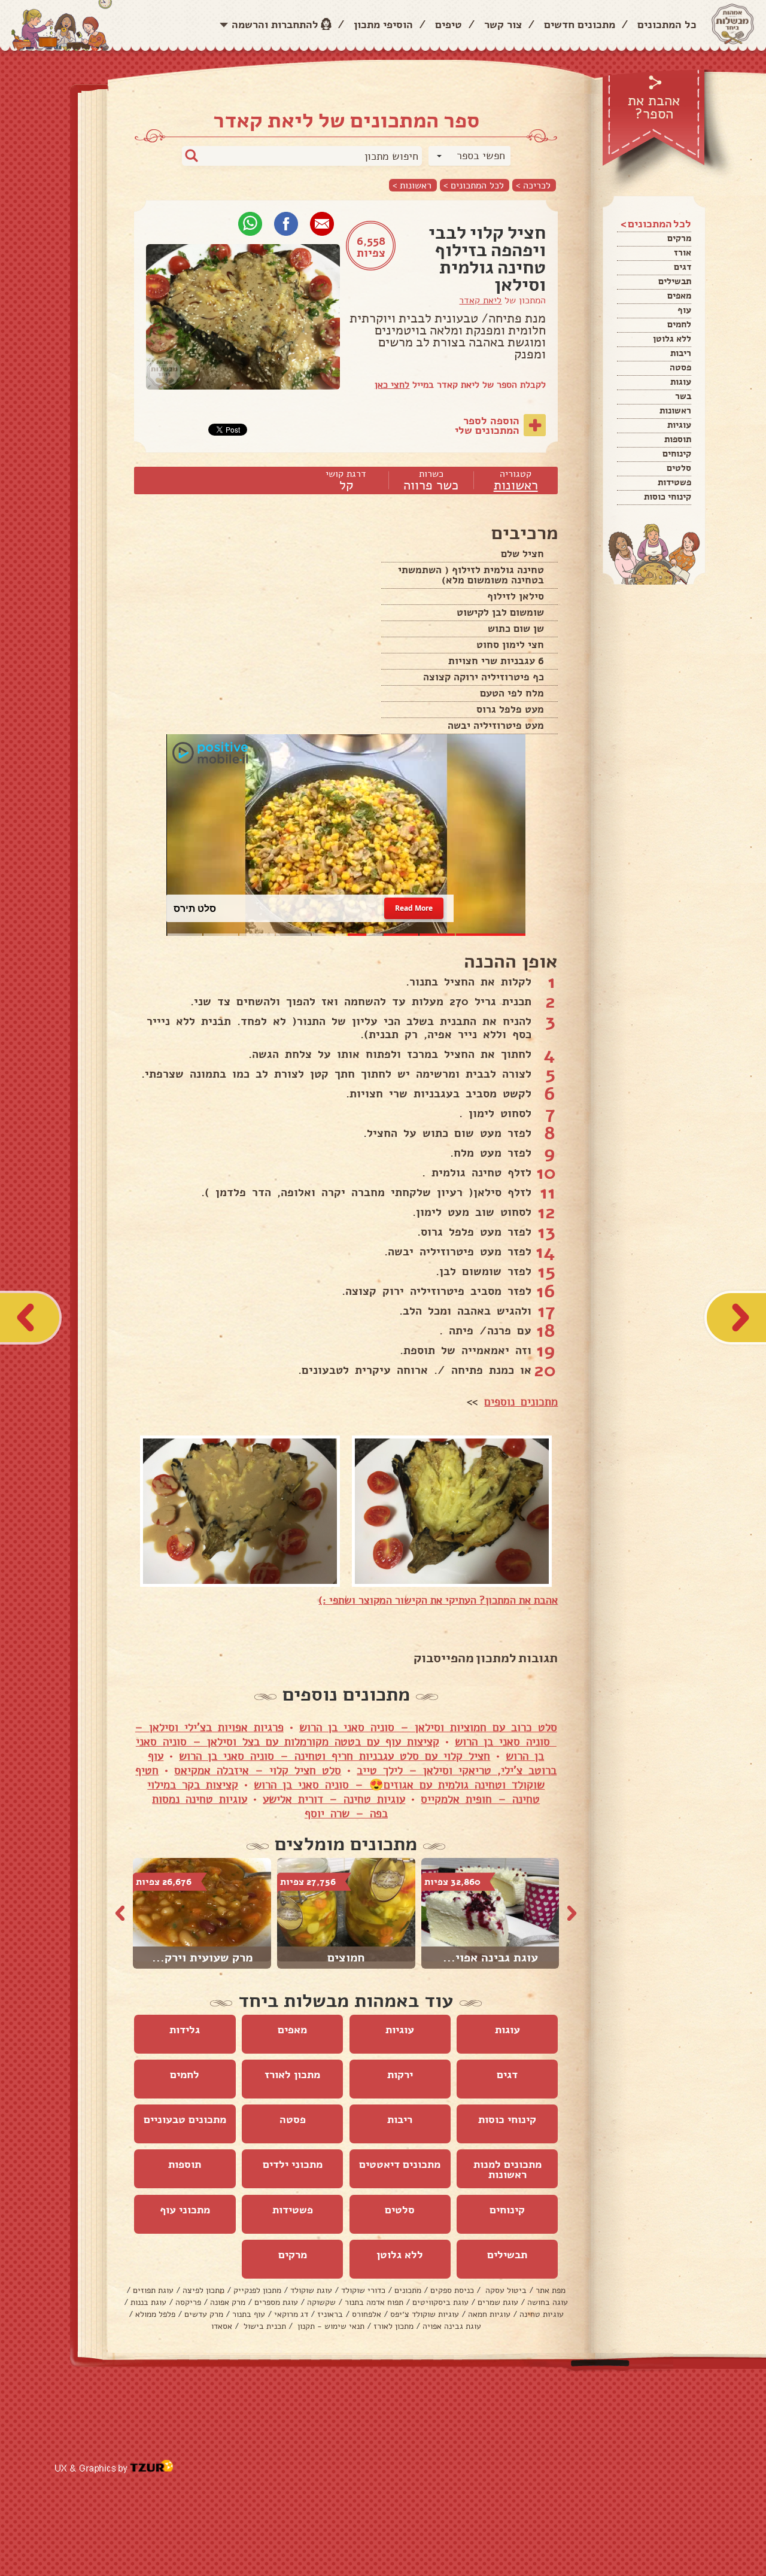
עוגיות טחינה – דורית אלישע (334, 1799)
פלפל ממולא (155, 2314)
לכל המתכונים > (474, 185)
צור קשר (503, 25)
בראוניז (330, 2314)
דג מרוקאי (291, 2314)
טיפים (449, 25)
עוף (684, 310)
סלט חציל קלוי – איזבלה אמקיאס (258, 1771)
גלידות (185, 2030)
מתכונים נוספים (521, 1402)
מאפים (679, 296)
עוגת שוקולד (311, 2290)
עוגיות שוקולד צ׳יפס (425, 2314)
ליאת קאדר (480, 300)
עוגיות (679, 425)
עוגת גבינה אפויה (452, 2326)
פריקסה (188, 2302)
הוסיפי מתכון (383, 25)
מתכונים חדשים (580, 25)
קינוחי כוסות (668, 497)
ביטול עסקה (505, 2290)
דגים (683, 267)
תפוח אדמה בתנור (374, 2302)
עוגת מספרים (276, 2302)
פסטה (680, 367)
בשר (683, 396)
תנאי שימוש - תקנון (330, 2326)
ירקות (400, 2075)
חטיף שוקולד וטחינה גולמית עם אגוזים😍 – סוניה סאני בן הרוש (340, 1778)
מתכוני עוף (185, 2210)
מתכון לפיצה (203, 2290)
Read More (414, 908)
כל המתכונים (667, 25)
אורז (683, 253)
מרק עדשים (204, 2314)
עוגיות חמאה (489, 2314)
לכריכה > (533, 185)
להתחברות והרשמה (275, 25)
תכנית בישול (264, 2326)
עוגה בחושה (548, 2302)
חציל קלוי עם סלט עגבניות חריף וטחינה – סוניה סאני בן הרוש (335, 1756)
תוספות (678, 439)
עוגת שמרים (498, 2302)
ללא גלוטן (672, 339)
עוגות (681, 382)
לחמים (679, 324)
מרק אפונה (228, 2302)
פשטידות (674, 482)
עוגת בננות (148, 2302)
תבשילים (675, 281)
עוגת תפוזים (153, 2290)
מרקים (679, 238)
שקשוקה (321, 2302)
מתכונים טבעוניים (185, 2119)
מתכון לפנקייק (257, 2290)
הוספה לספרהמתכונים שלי (487, 425)
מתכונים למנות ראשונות (507, 2169)
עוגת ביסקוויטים (440, 2302)
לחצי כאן (392, 385)
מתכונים (408, 2290)
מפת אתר (551, 2290)
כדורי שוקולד (363, 2290)
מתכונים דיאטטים (400, 2164)
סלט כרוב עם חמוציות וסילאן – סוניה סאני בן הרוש (428, 1728)
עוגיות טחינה (542, 2314)
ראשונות (675, 410)
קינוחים (677, 454)
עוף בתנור (249, 2314)
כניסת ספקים (452, 2290)
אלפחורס (367, 2314)
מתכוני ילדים (293, 2164)
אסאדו (222, 2326)
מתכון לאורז (292, 2075)
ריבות (681, 353)
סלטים (679, 468)
